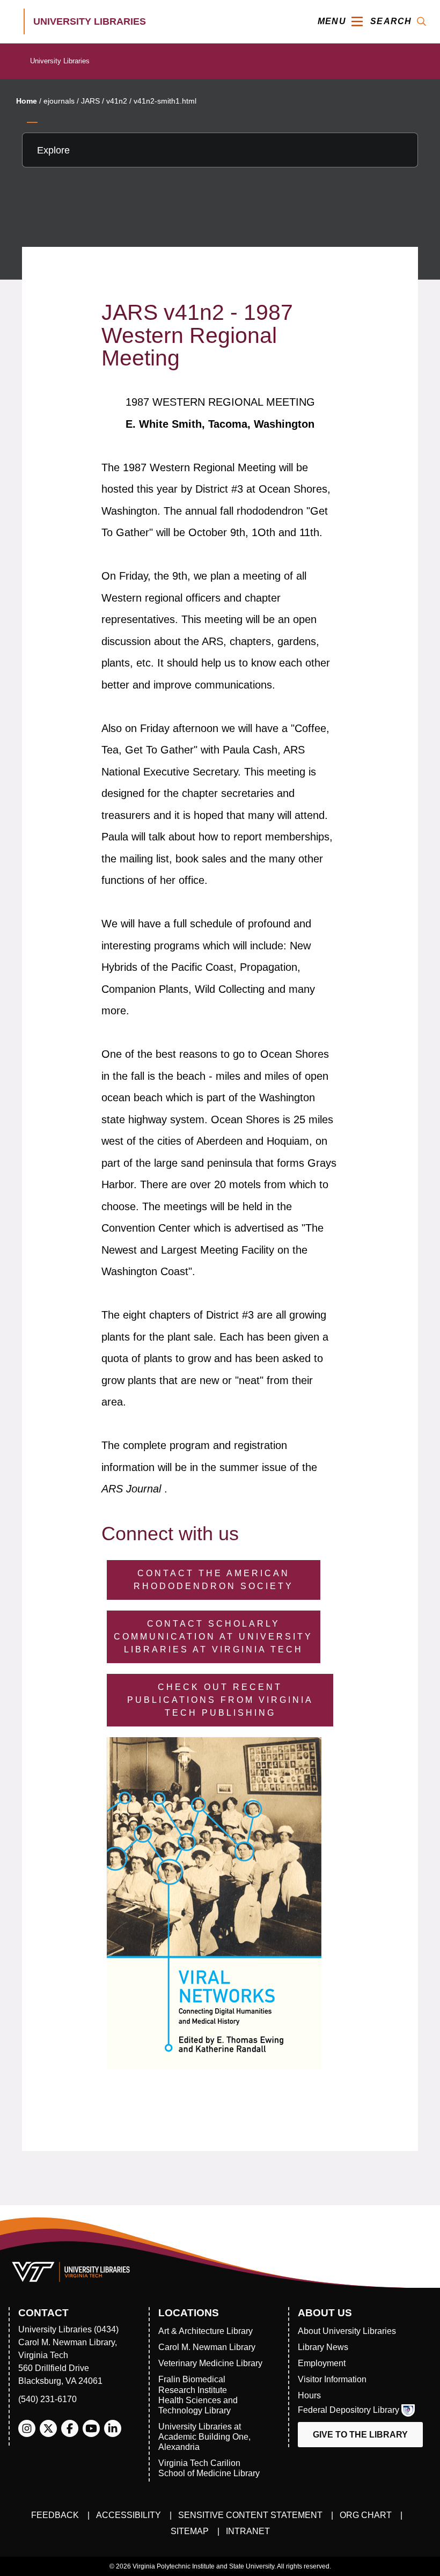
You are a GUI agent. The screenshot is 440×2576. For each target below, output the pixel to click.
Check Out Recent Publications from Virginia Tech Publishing (220, 1700)
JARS (90, 101)
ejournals (59, 101)
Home (27, 101)
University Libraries (60, 61)
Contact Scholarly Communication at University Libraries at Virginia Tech (213, 1637)
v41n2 (117, 101)
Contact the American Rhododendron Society (214, 1580)
